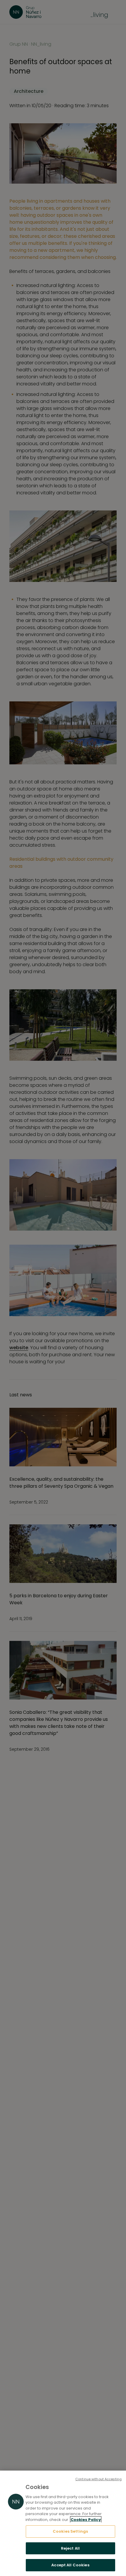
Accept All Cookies (70, 2565)
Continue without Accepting (98, 2479)
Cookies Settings (70, 2531)
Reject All (70, 2548)
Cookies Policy (86, 2520)
